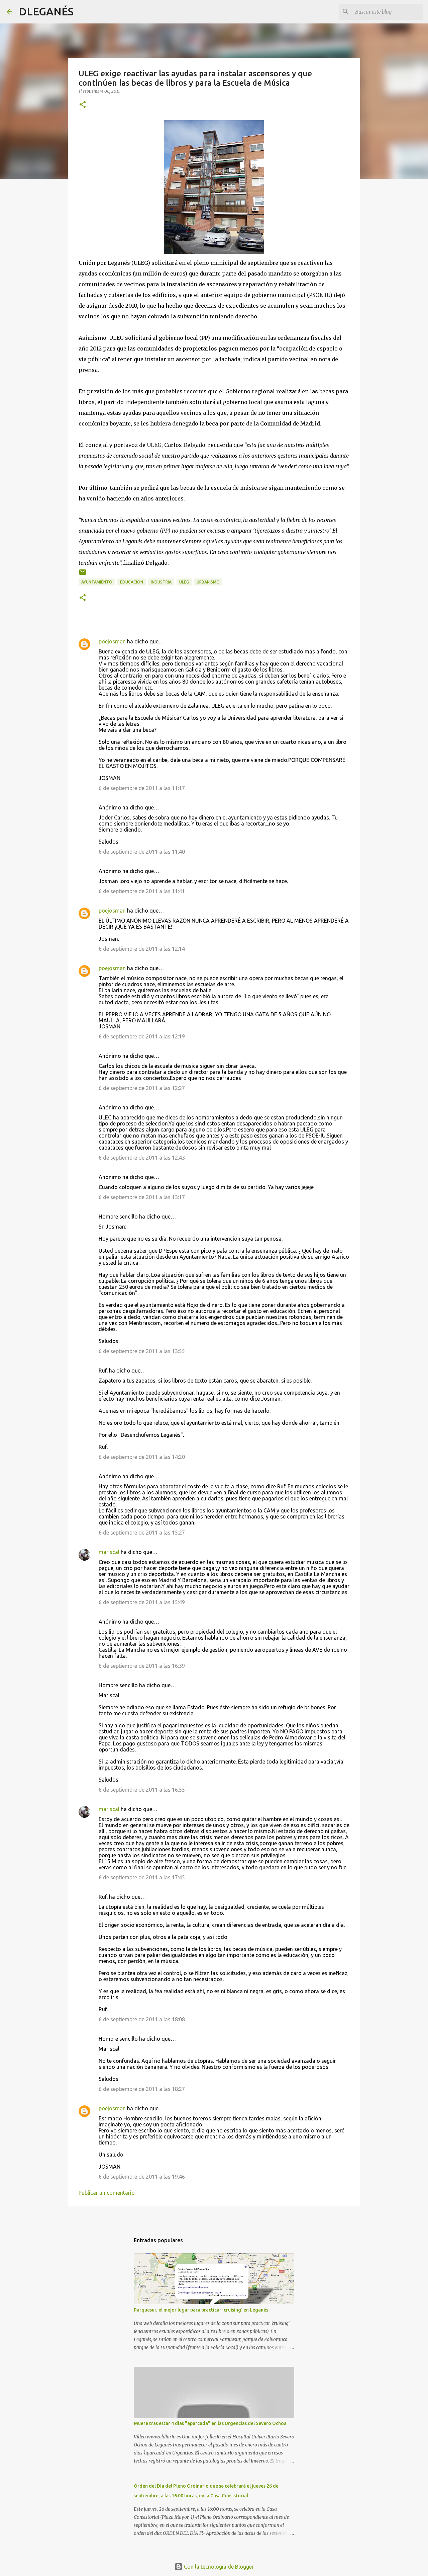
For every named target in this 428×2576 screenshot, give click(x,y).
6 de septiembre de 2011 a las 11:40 (142, 852)
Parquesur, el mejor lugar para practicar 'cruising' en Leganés (201, 2310)
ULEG (184, 582)
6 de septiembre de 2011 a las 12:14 (142, 949)
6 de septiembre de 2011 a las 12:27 (142, 1088)
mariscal (109, 1552)
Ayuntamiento (97, 582)
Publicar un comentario (107, 2193)
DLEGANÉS (46, 11)
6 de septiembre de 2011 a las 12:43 (142, 1158)
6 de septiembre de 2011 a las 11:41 (142, 891)
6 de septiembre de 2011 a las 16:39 (142, 1666)
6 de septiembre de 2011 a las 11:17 (142, 788)
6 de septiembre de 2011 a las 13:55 (142, 1351)
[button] (83, 105)
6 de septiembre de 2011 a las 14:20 (142, 1457)
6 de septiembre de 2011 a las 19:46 (142, 2177)
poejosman (112, 641)
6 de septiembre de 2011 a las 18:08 (142, 2019)
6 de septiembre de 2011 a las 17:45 (142, 1877)
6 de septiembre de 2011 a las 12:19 (142, 1036)
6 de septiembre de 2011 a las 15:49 (142, 1602)
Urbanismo (208, 582)
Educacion (132, 582)
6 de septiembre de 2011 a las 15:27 (142, 1533)
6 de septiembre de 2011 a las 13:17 (142, 1197)
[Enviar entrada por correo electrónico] (83, 575)
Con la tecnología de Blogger (218, 2567)
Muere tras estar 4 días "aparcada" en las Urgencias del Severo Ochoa (210, 2423)
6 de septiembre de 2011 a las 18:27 (142, 2089)
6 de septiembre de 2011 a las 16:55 (142, 1790)
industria (161, 582)
